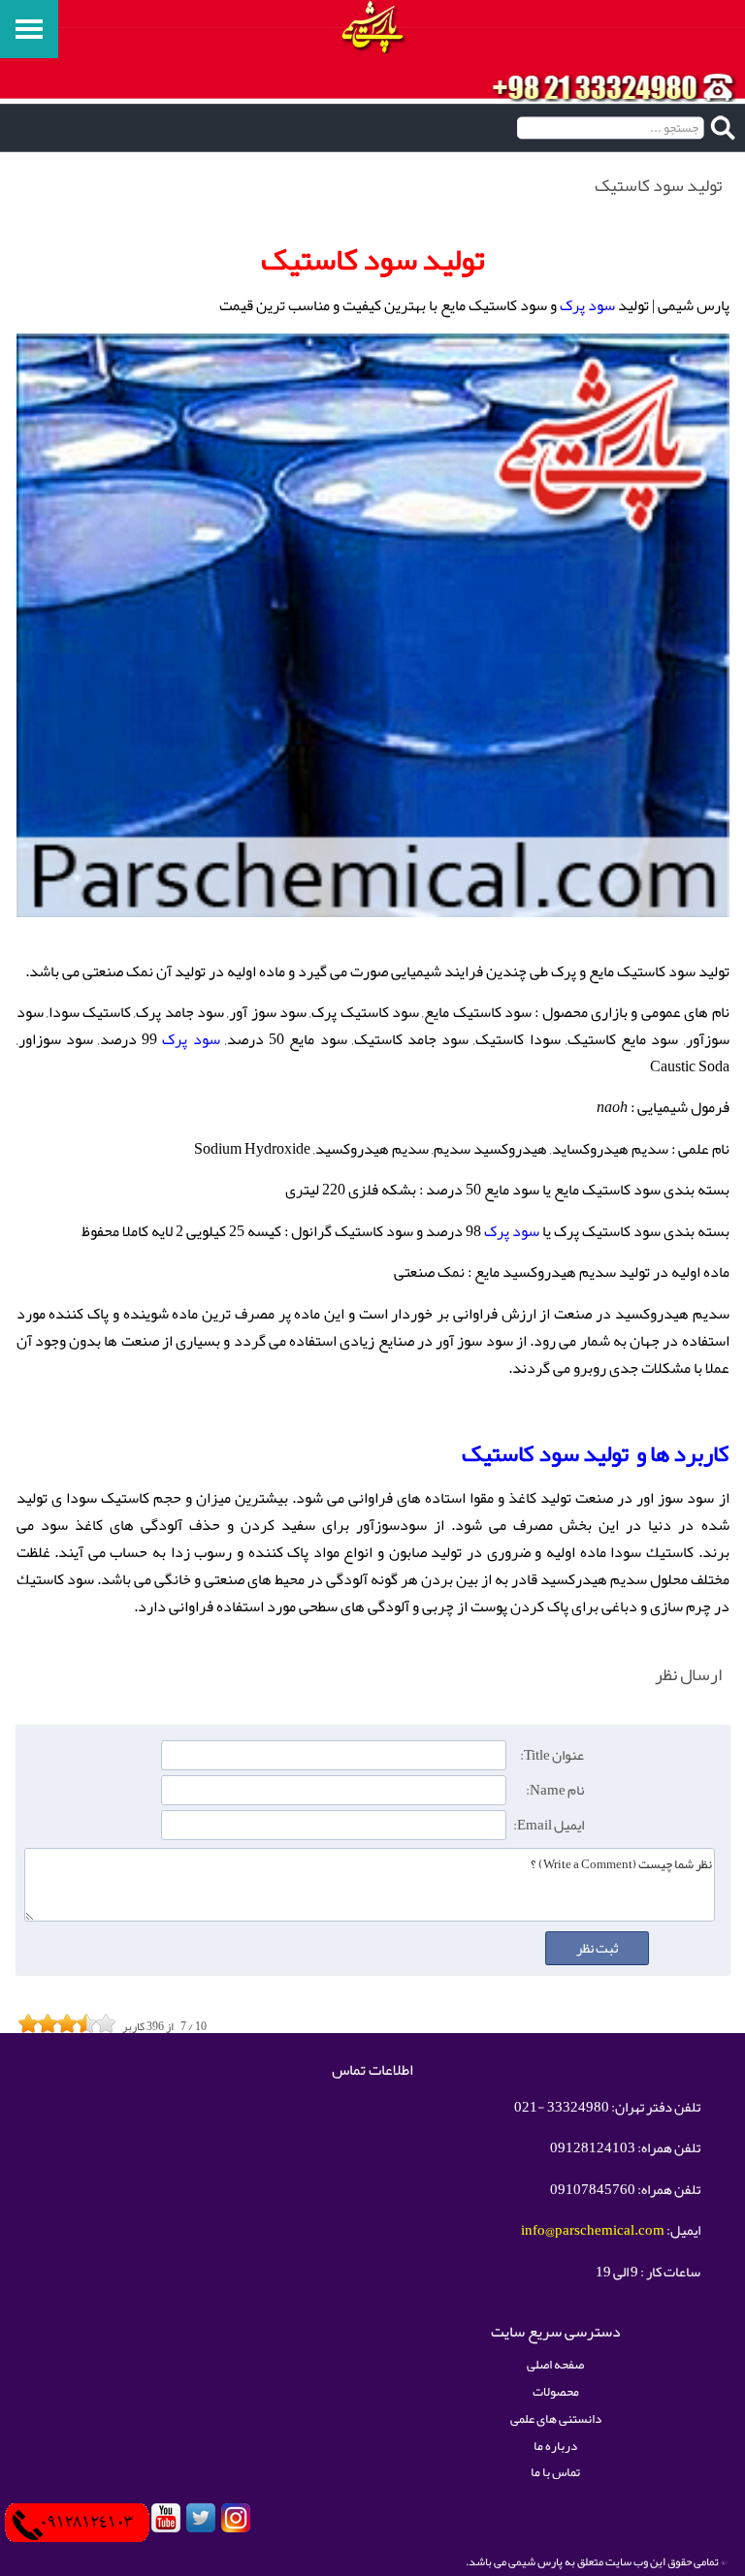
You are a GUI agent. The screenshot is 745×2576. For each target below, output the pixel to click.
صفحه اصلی (555, 2364)
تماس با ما (555, 2472)
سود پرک (587, 305)
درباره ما (555, 2446)
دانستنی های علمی (556, 2418)
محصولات (556, 2391)
